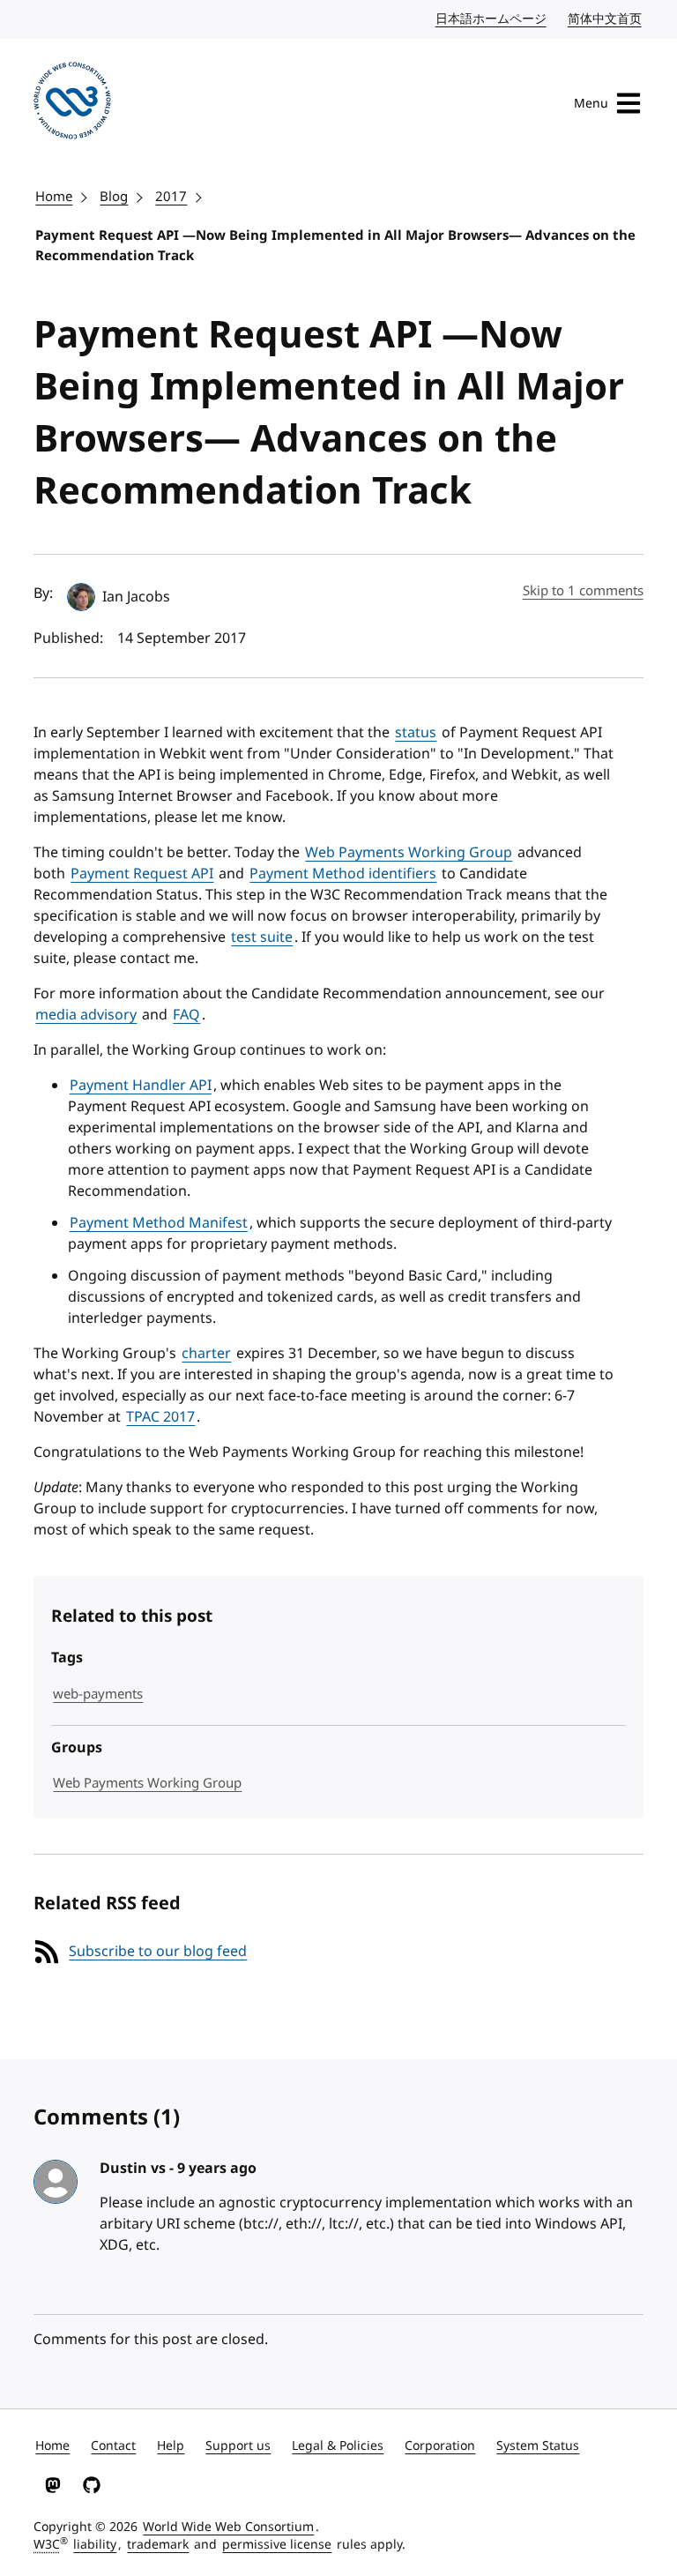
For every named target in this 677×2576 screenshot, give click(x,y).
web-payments (98, 1694)
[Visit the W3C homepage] (72, 104)
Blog (114, 197)
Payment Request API (142, 874)
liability (95, 2545)
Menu (591, 104)
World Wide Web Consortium (228, 2527)
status (416, 733)
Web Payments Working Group (409, 853)
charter (206, 1354)
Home (54, 197)
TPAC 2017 (160, 1417)
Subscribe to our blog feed (158, 1952)
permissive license (277, 2545)
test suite (262, 937)
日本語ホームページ (492, 19)
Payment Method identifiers (343, 874)
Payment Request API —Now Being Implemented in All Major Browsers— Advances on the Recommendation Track (335, 246)
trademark (158, 2545)
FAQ (186, 1015)
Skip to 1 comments (583, 591)
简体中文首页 (606, 19)
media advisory (86, 1015)
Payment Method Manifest (159, 1223)
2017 (171, 197)
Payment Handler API (141, 1086)
